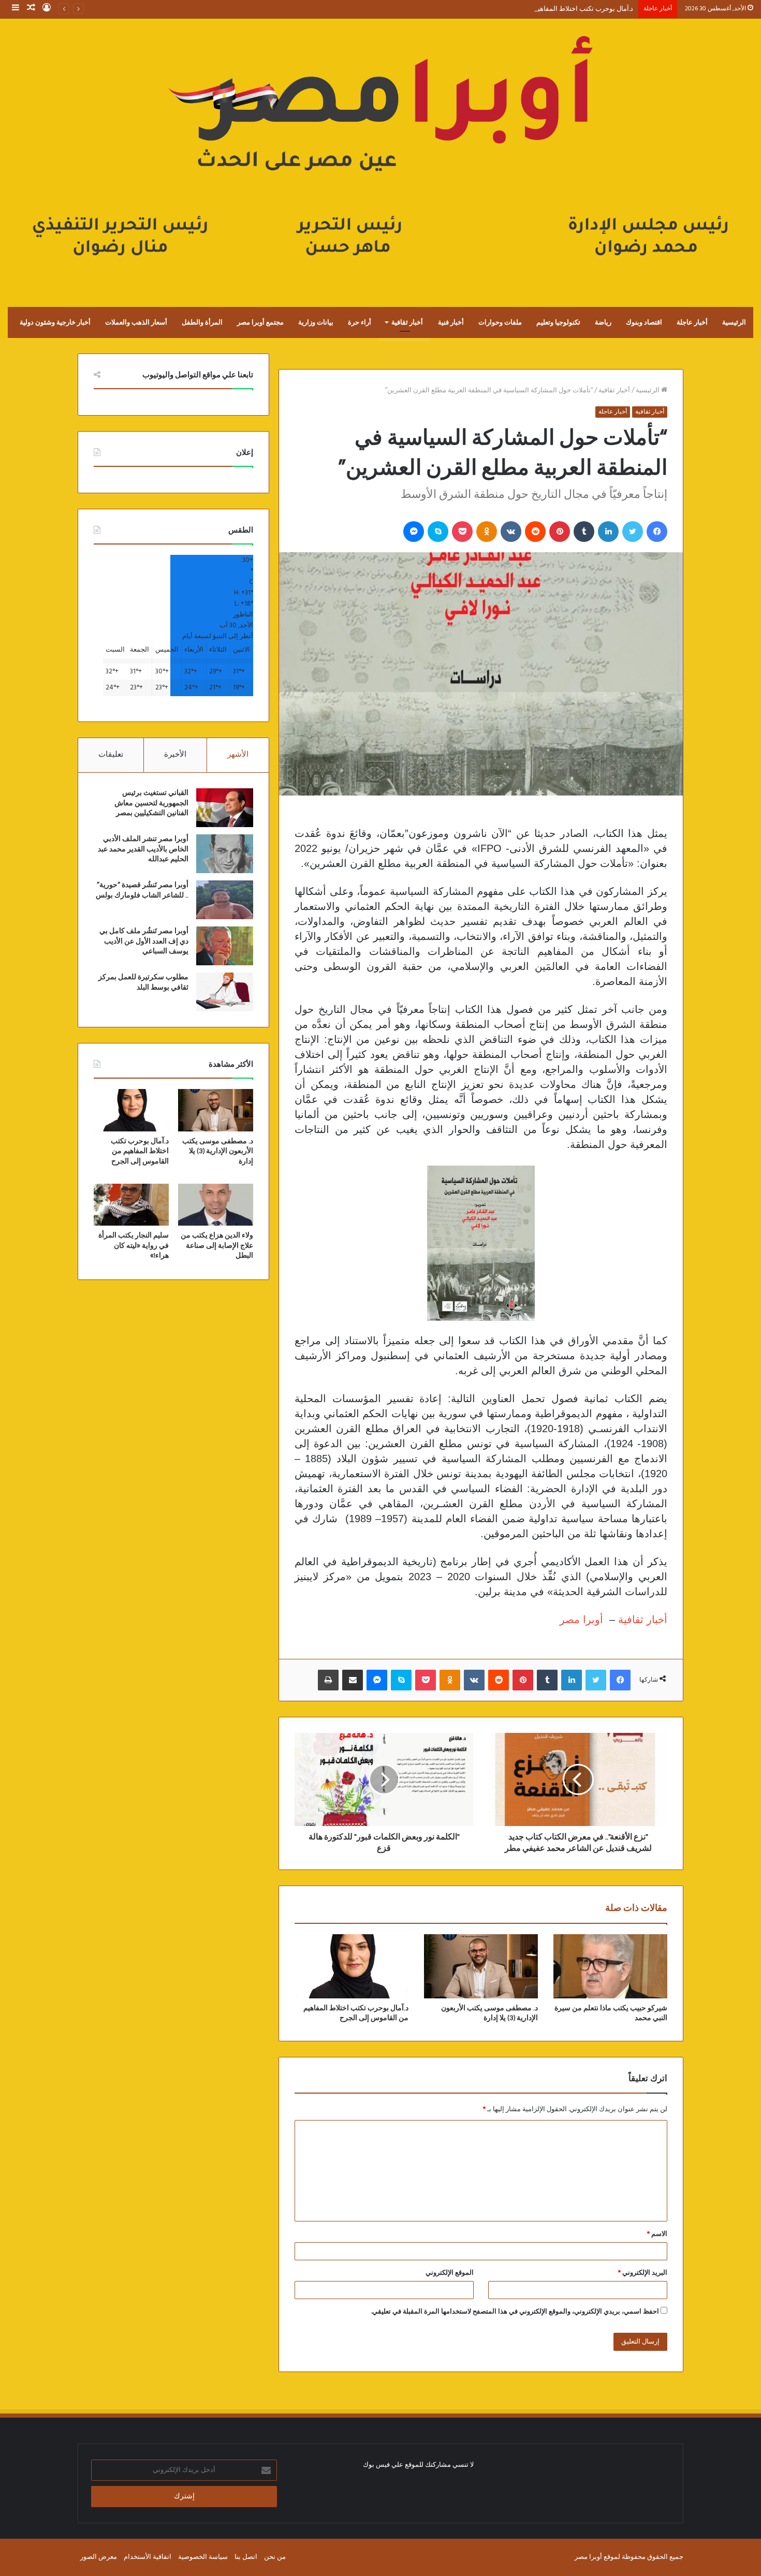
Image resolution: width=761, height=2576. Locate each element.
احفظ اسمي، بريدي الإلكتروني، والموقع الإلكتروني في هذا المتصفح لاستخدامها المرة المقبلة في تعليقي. (515, 2312)
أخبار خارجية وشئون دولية (55, 322)
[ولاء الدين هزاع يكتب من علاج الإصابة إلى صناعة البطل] (216, 1205)
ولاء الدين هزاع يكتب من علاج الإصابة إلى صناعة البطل (217, 1246)
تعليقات (111, 755)
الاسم (657, 2234)
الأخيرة (175, 755)
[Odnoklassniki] (487, 532)
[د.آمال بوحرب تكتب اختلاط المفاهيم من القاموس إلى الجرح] (352, 1966)
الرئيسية (734, 322)
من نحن (275, 2557)
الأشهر (238, 755)
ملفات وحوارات (500, 322)
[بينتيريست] (560, 532)
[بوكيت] (462, 532)
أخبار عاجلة (692, 322)
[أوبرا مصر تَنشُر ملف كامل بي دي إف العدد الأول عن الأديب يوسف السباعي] (225, 946)
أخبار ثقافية (407, 322)
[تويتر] (633, 532)
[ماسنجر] (414, 532)
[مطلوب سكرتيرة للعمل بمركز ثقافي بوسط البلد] (225, 992)
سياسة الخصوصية (203, 2557)
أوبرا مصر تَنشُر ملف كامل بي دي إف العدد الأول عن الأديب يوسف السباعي (144, 941)
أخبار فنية (451, 322)
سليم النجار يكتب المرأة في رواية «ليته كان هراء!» (134, 1246)
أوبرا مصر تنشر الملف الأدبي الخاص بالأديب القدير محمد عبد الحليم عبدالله (143, 849)
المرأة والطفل (202, 322)
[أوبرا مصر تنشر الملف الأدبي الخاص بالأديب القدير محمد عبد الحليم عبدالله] (225, 854)
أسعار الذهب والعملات (136, 322)
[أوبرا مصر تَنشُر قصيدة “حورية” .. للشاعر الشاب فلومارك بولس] (225, 900)
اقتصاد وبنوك (644, 322)
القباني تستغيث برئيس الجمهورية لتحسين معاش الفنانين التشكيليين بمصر (151, 803)
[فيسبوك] (657, 532)
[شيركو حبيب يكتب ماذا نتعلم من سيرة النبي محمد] (610, 1966)
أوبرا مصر (581, 1620)
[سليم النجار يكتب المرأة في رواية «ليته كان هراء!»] (131, 1205)
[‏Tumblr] (584, 532)
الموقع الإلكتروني (450, 2273)
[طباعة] (328, 1680)
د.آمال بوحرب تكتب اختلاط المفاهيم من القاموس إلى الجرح (550, 9)
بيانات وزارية (316, 322)
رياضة (603, 322)
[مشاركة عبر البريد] (353, 1680)
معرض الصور (99, 2557)
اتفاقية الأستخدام (148, 2557)
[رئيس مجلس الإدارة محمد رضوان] (380, 152)
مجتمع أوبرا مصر (260, 322)
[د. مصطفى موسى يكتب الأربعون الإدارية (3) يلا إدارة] (481, 1966)
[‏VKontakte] (511, 532)
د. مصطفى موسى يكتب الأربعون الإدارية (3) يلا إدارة (218, 1151)
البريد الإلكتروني (643, 2273)
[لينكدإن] (608, 532)
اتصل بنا (246, 2557)
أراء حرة (360, 322)
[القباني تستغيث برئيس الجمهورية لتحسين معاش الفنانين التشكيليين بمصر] (225, 808)
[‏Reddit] (535, 532)
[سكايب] (438, 532)
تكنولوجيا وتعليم (558, 322)
